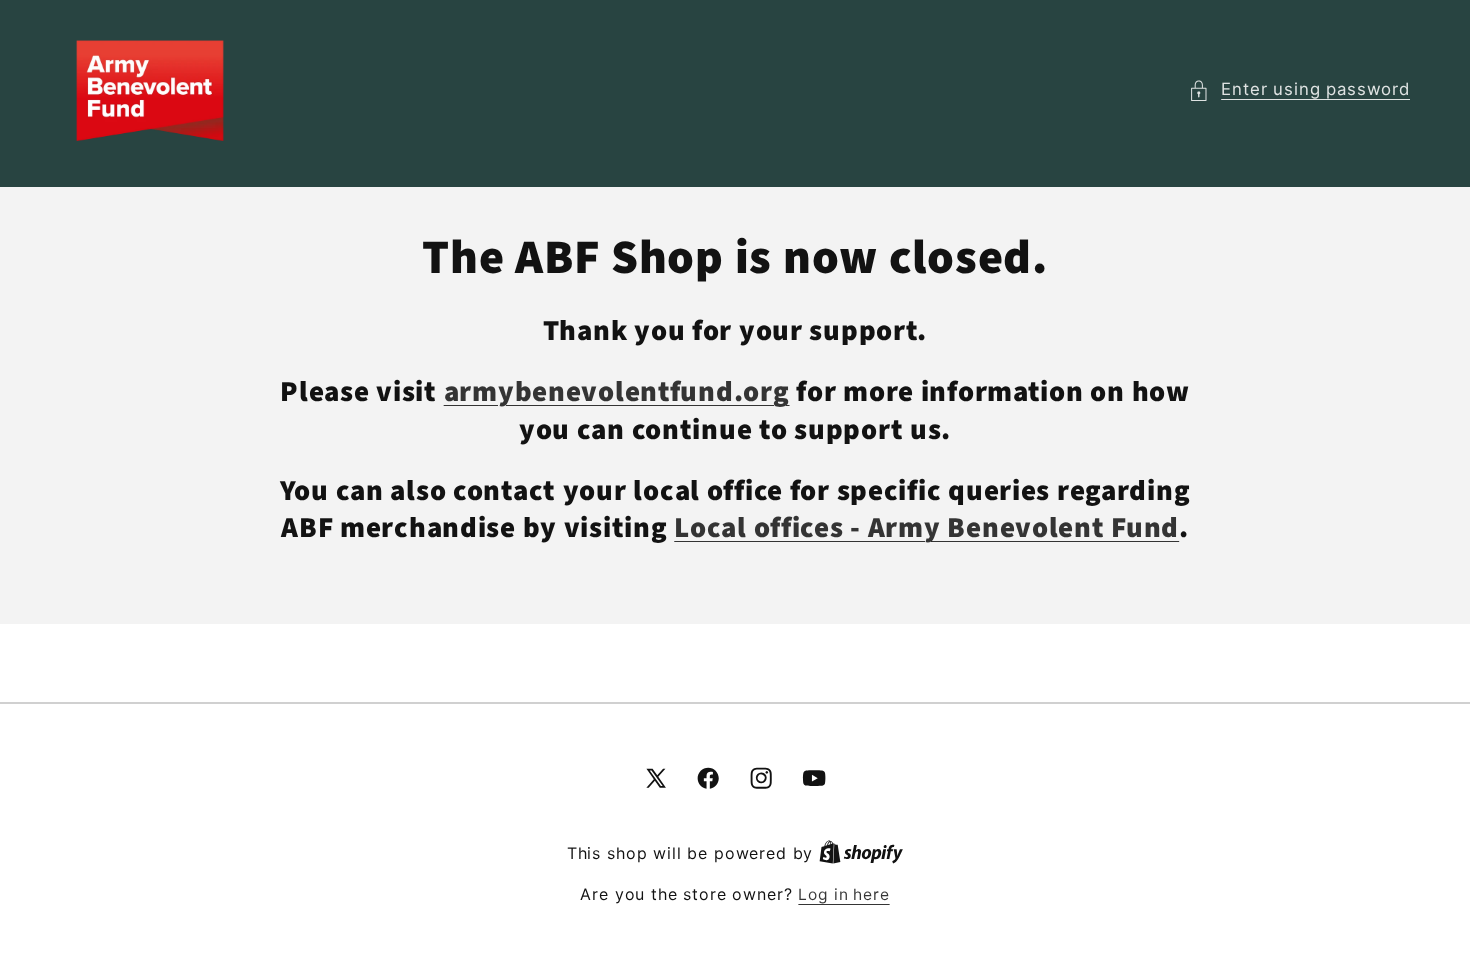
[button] (1299, 90)
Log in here (843, 894)
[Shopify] (861, 853)
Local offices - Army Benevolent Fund (926, 528)
